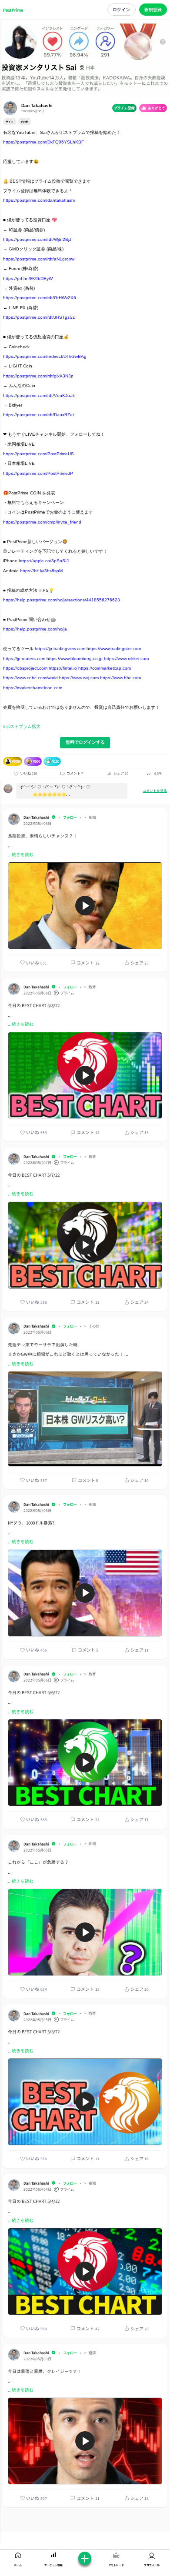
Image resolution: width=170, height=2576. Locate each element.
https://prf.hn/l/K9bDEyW (28, 279)
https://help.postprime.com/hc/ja (35, 629)
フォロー (70, 817)
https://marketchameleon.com (33, 688)
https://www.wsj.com (79, 678)
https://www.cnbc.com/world (30, 678)
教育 (92, 987)
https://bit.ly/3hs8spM (41, 571)
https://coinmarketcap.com (105, 668)
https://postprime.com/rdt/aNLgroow (39, 259)
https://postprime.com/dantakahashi (39, 200)
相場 (92, 817)
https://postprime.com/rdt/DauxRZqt (38, 415)
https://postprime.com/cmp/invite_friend (42, 522)
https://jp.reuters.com (24, 659)
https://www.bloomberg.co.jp (75, 659)
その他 (94, 1326)
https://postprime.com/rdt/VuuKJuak (39, 395)
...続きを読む (21, 854)
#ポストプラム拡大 (22, 726)
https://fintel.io (63, 668)
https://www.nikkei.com (126, 659)
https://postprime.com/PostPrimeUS (38, 454)
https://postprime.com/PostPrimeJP (38, 473)
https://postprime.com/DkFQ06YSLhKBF (43, 142)
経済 (92, 2353)
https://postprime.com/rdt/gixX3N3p (38, 376)
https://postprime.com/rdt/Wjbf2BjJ (37, 239)
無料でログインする (85, 742)
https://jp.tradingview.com (60, 649)
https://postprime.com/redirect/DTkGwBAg (45, 356)
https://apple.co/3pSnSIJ (44, 561)
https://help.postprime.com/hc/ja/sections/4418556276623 (62, 600)
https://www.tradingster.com (114, 649)
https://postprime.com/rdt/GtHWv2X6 (40, 298)
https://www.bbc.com (120, 678)
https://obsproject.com (25, 668)
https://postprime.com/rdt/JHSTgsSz (39, 317)
